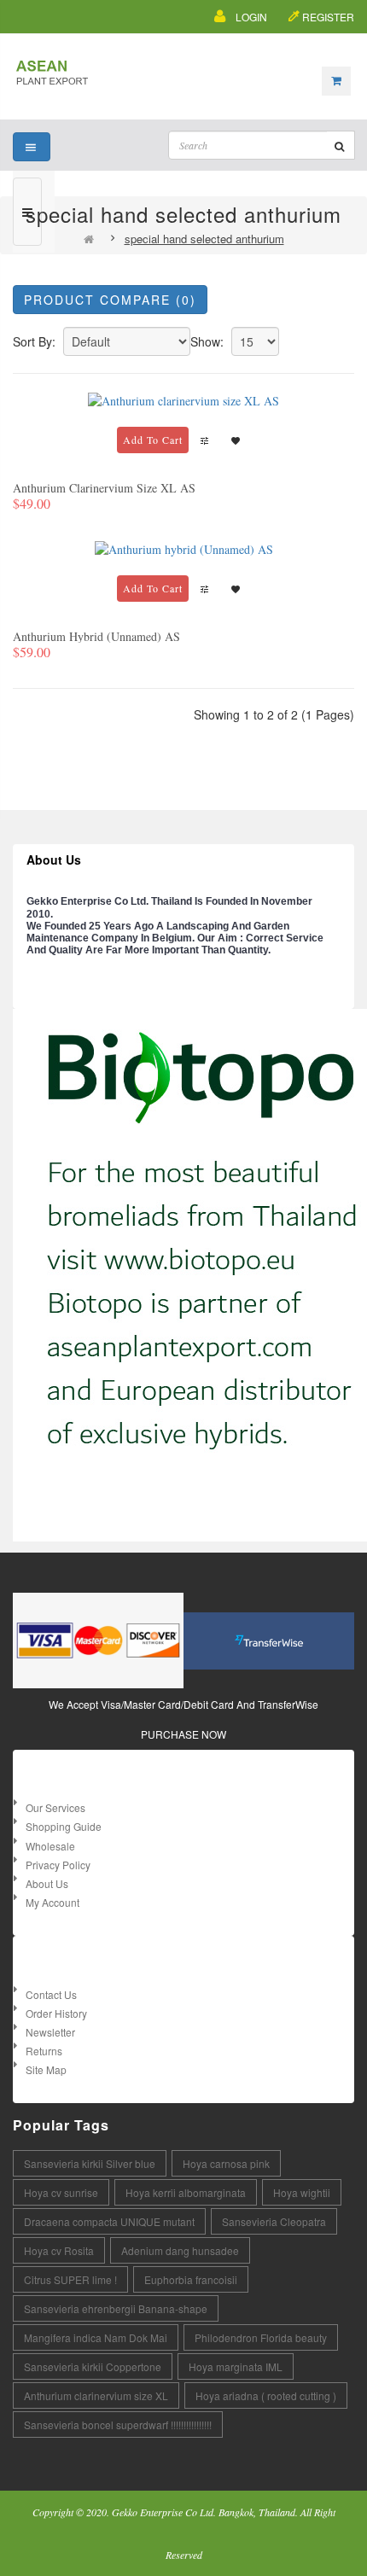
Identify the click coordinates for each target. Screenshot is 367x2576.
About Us (47, 1883)
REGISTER (328, 17)
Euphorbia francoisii (191, 2279)
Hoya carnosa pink (226, 2163)
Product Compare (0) (110, 300)
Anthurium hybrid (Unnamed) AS (96, 636)
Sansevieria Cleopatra (274, 2221)
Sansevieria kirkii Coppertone (93, 2366)
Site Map (46, 2069)
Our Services (55, 1807)
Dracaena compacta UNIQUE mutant (109, 2221)
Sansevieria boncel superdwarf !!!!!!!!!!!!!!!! (118, 2424)
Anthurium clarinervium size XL (96, 2395)
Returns (44, 2051)
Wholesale (50, 1846)
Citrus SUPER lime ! (70, 2279)
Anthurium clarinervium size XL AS (104, 488)
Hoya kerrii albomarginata (186, 2192)
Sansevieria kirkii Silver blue (90, 2163)
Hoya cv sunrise (61, 2192)
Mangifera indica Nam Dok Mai (96, 2337)
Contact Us (51, 1994)
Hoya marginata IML (236, 2366)
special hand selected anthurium (204, 239)
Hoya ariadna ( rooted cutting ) (266, 2395)
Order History (56, 2013)
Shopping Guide (64, 1826)
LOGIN (251, 17)
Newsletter (50, 2032)
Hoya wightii (302, 2192)
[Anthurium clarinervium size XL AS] (183, 399)
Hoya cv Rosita (59, 2250)
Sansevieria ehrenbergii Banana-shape (116, 2308)
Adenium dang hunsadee (180, 2250)
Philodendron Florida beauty (261, 2337)
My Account (52, 1902)
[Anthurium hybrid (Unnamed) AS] (184, 548)
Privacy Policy (58, 1865)
